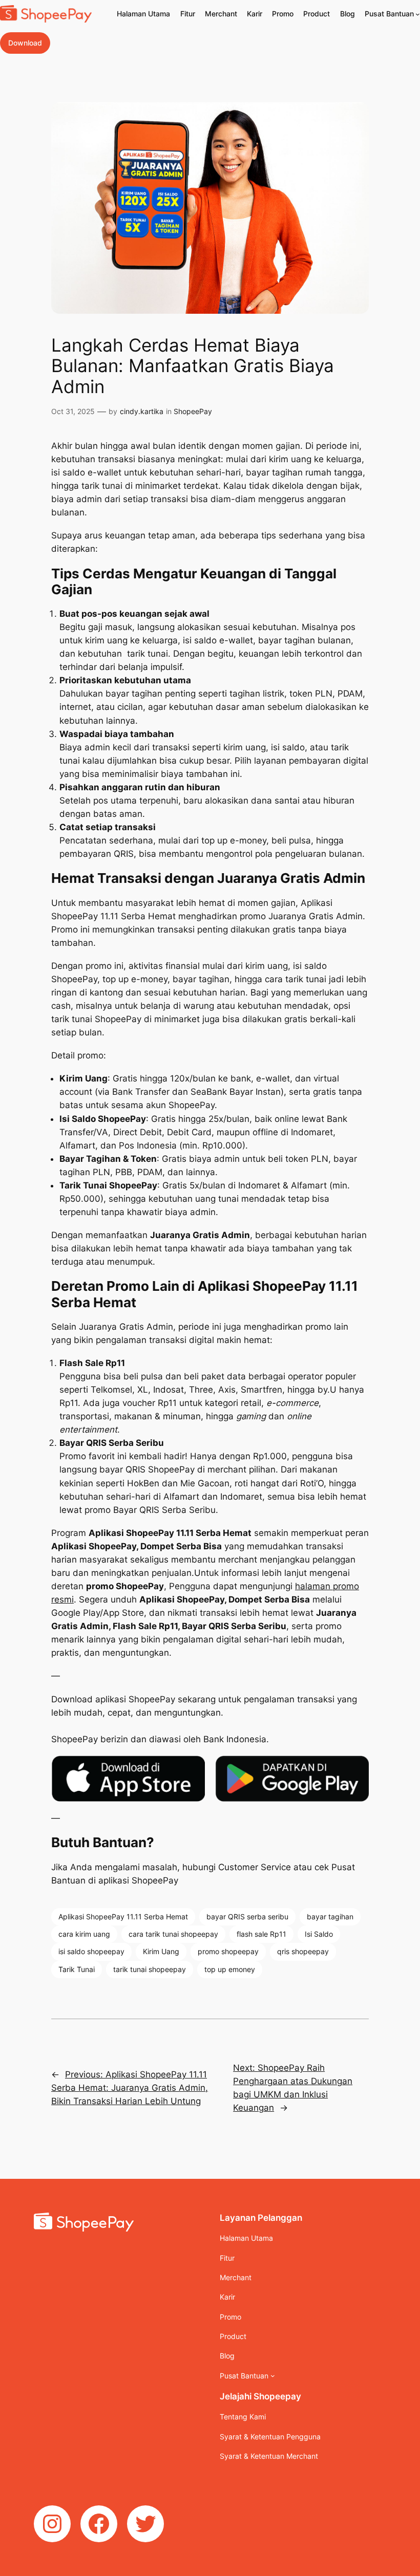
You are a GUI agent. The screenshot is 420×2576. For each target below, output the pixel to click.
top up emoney (230, 1969)
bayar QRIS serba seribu (247, 1917)
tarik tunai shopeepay (150, 1969)
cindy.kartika (142, 411)
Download (25, 43)
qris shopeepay (303, 1951)
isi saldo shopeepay (91, 1951)
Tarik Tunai (77, 1969)
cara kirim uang (84, 1934)
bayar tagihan (330, 1917)
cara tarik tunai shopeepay (173, 1934)
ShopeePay (193, 411)
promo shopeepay (228, 1951)
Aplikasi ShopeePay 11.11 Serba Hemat (123, 1917)
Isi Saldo (319, 1934)
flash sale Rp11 (261, 1934)
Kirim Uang (161, 1951)
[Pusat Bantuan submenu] (418, 14)
